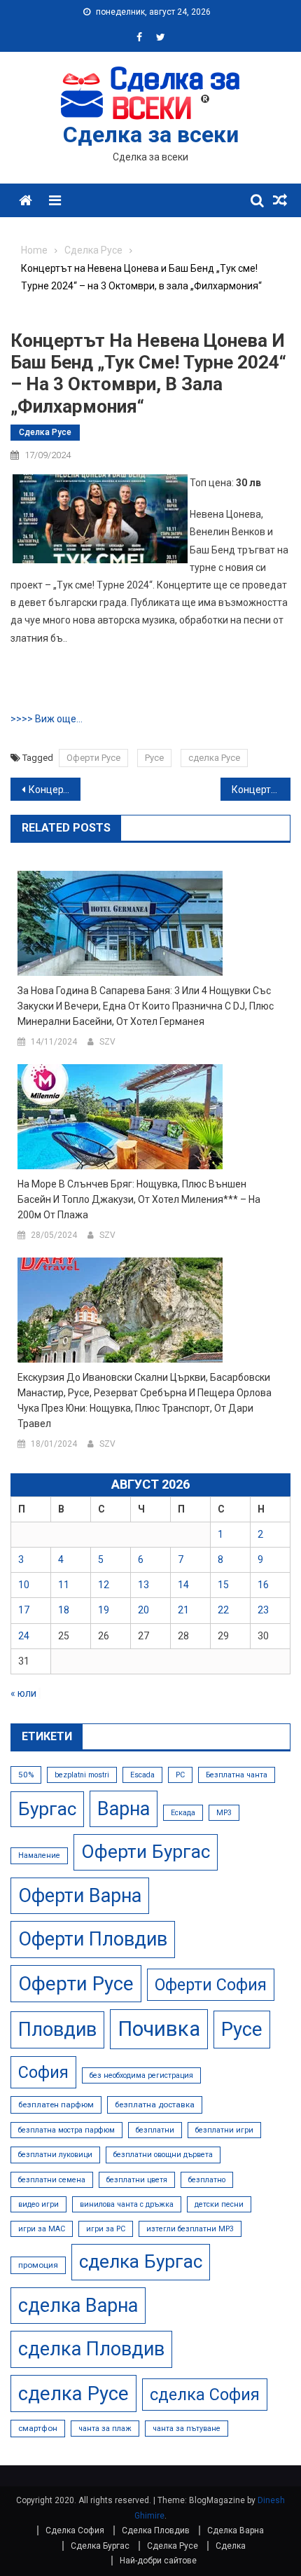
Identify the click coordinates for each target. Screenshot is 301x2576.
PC (180, 1775)
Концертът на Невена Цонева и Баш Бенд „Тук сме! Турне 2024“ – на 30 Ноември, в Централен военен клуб (261, 790)
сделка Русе (214, 758)
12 (104, 1585)
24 (24, 1636)
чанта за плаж (105, 2429)
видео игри (38, 2204)
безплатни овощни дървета (163, 2155)
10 (24, 1585)
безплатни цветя (137, 2180)
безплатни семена (52, 2180)
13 (143, 1585)
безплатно (207, 2180)
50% (26, 1775)
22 (223, 1610)
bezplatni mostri (82, 1775)
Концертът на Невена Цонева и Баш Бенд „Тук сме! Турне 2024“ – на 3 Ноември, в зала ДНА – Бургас (55, 790)
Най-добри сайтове (158, 2561)
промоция (38, 2265)
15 (223, 1585)
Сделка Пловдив (156, 2530)
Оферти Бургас (146, 1852)
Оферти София (211, 1985)
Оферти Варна (80, 1896)
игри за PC (106, 2229)
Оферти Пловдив (93, 1939)
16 (263, 1585)
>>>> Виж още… (47, 719)
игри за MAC (42, 2229)
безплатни (155, 2130)
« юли (23, 1693)
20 (143, 1610)
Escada (142, 1775)
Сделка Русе (45, 432)
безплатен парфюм (56, 2105)
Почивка (159, 2029)
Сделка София (75, 2530)
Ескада (183, 1813)
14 (183, 1585)
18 (64, 1610)
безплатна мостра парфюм (66, 2130)
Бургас (47, 1809)
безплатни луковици (55, 2155)
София (43, 2072)
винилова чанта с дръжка (127, 2204)
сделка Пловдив (91, 2349)
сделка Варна (78, 2306)
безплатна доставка (155, 2105)
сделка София (205, 2395)
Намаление (39, 1855)
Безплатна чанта (237, 1775)
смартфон (38, 2428)
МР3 (224, 1813)
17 (24, 1610)
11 (64, 1585)
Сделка (231, 2546)
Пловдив (57, 2030)
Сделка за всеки (151, 135)
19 (104, 1610)
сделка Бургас (141, 2261)
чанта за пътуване (187, 2429)
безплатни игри (224, 2130)
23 (263, 1610)
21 (183, 1610)
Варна (124, 1809)
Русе (154, 758)
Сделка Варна (236, 2530)
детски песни (219, 2204)
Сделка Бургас (100, 2546)
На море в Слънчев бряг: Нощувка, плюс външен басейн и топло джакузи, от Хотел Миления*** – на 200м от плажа (139, 1199)
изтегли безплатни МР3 (190, 2229)
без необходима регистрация (141, 2075)
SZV (107, 1042)
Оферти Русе (93, 758)
